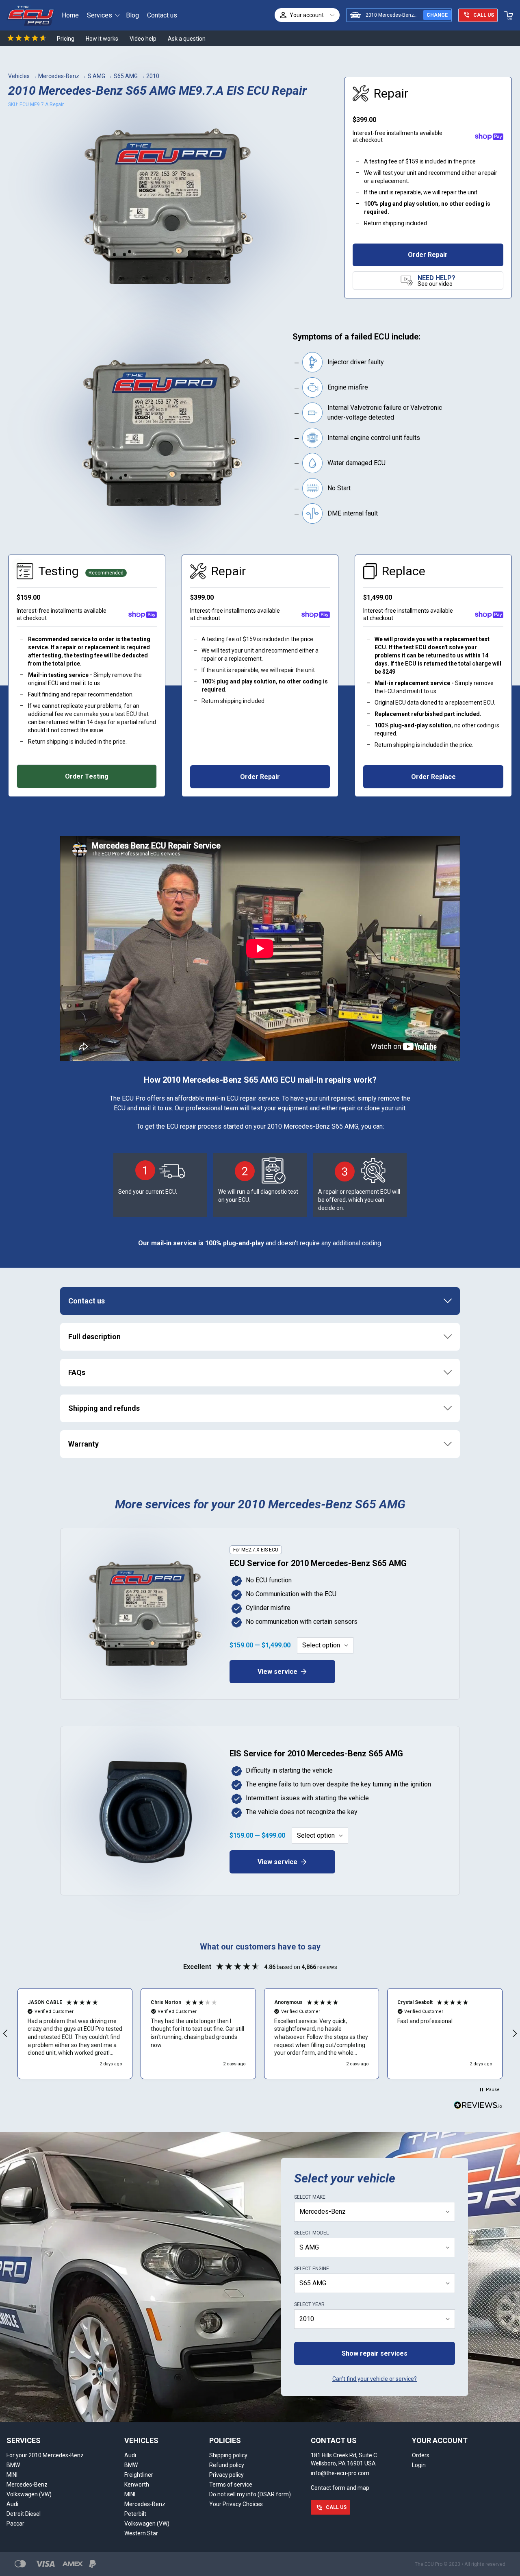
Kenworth (137, 2485)
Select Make (310, 2197)
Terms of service (231, 2485)
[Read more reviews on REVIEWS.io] (478, 2106)
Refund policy (227, 2465)
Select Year (309, 2304)
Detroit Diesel (24, 2514)
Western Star (141, 2533)
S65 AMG (126, 76)
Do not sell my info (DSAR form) (250, 2494)
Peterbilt (135, 2514)
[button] (75, 2034)
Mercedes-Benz (59, 76)
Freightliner (139, 2475)
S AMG (96, 76)
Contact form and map (340, 2488)
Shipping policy (228, 2455)
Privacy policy (226, 2475)
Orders (421, 2455)
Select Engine (312, 2269)
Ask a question (187, 39)
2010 (153, 76)
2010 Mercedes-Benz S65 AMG (401, 15)
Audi (12, 2504)
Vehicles (19, 76)
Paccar (15, 2524)
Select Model (311, 2233)
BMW (13, 2465)
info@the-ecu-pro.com (340, 2473)
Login (419, 2465)
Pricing (66, 39)
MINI (12, 2475)
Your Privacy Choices (236, 2504)
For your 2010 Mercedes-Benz (45, 2455)
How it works (102, 39)
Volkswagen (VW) (29, 2494)
